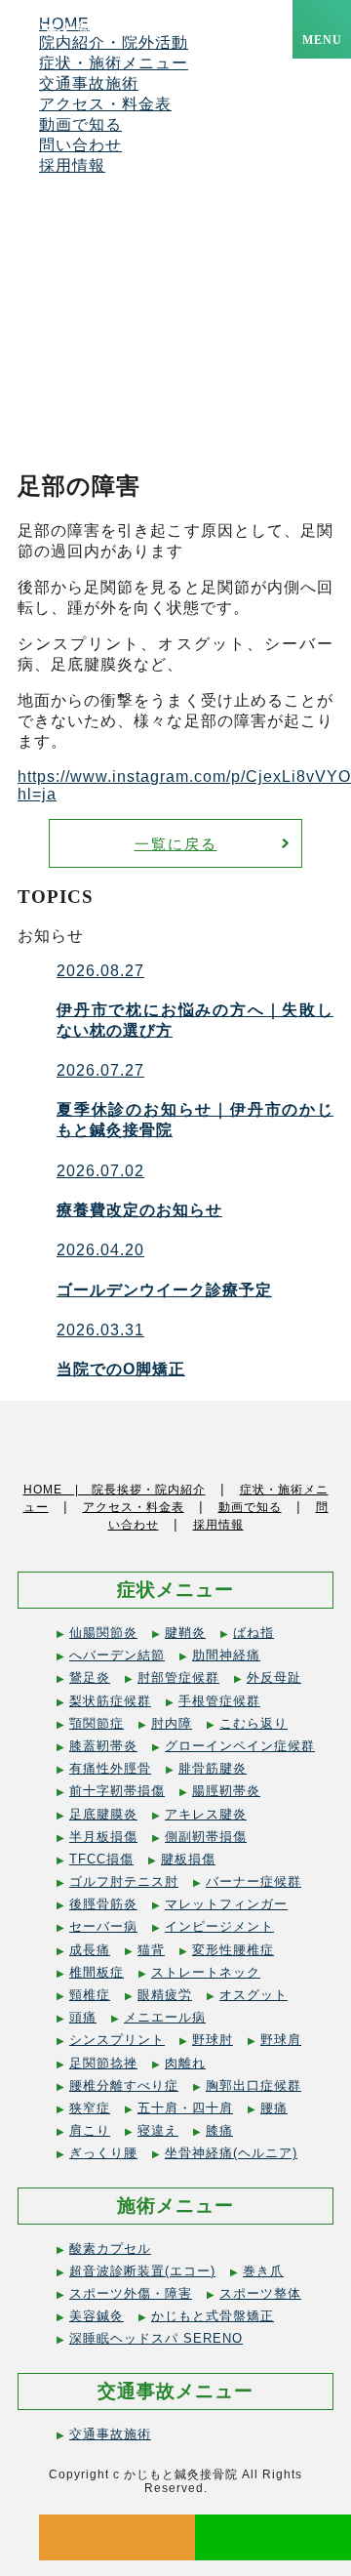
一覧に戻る (176, 844)
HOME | (58, 1490)
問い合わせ (80, 145)
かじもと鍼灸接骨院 (88, 31)
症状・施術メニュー (114, 63)
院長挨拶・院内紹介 (149, 1490)
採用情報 (72, 165)
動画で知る (80, 124)
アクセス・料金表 (105, 104)
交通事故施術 (89, 83)
